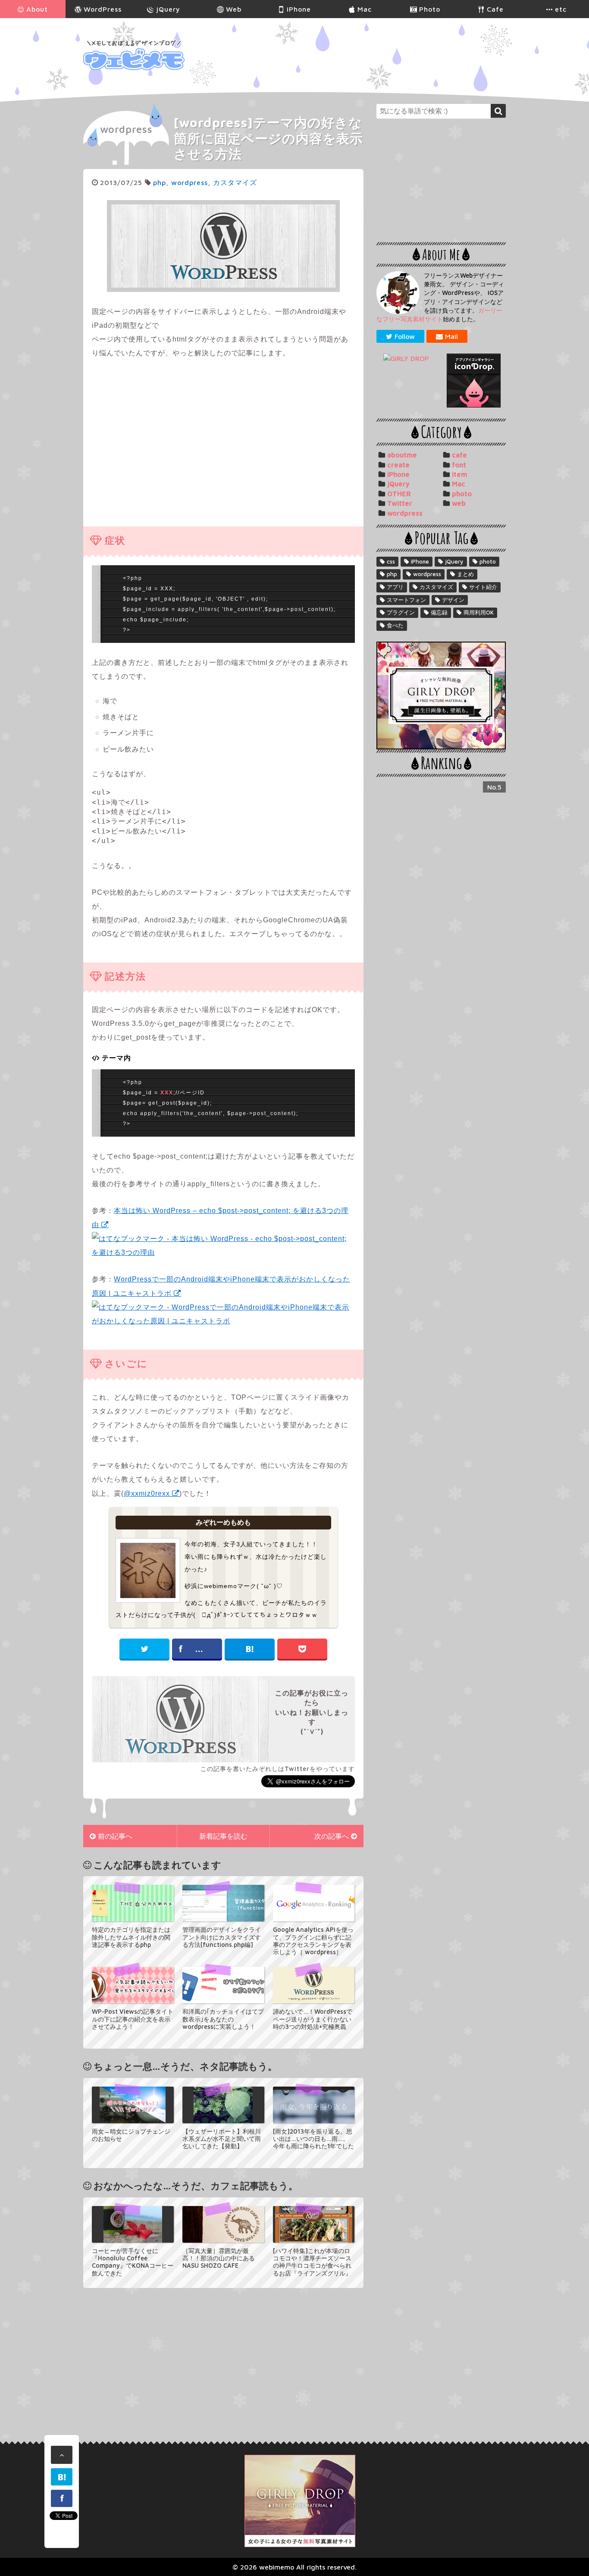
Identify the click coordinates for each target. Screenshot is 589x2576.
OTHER (399, 494)
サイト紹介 (483, 587)
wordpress (126, 129)
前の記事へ (115, 1836)
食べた (395, 625)
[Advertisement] (349, 55)
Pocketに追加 (302, 1649)
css (391, 561)
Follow (405, 336)
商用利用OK (479, 612)
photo (462, 494)
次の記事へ (332, 1836)
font (459, 465)
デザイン (453, 600)
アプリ (395, 587)
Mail (451, 336)
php (160, 182)
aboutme (402, 455)
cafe (459, 455)
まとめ (465, 574)
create (398, 465)
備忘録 (439, 612)
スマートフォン (406, 600)
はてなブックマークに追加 (250, 1649)
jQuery (398, 484)
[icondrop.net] (473, 381)
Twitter (400, 503)
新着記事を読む (223, 1836)
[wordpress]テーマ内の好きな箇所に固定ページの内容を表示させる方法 (268, 138)
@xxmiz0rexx (147, 1493)
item (459, 474)
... (199, 1649)
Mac (459, 484)
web (459, 503)
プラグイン (401, 612)
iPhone (398, 474)
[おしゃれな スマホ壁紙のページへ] (409, 358)
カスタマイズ (235, 182)
